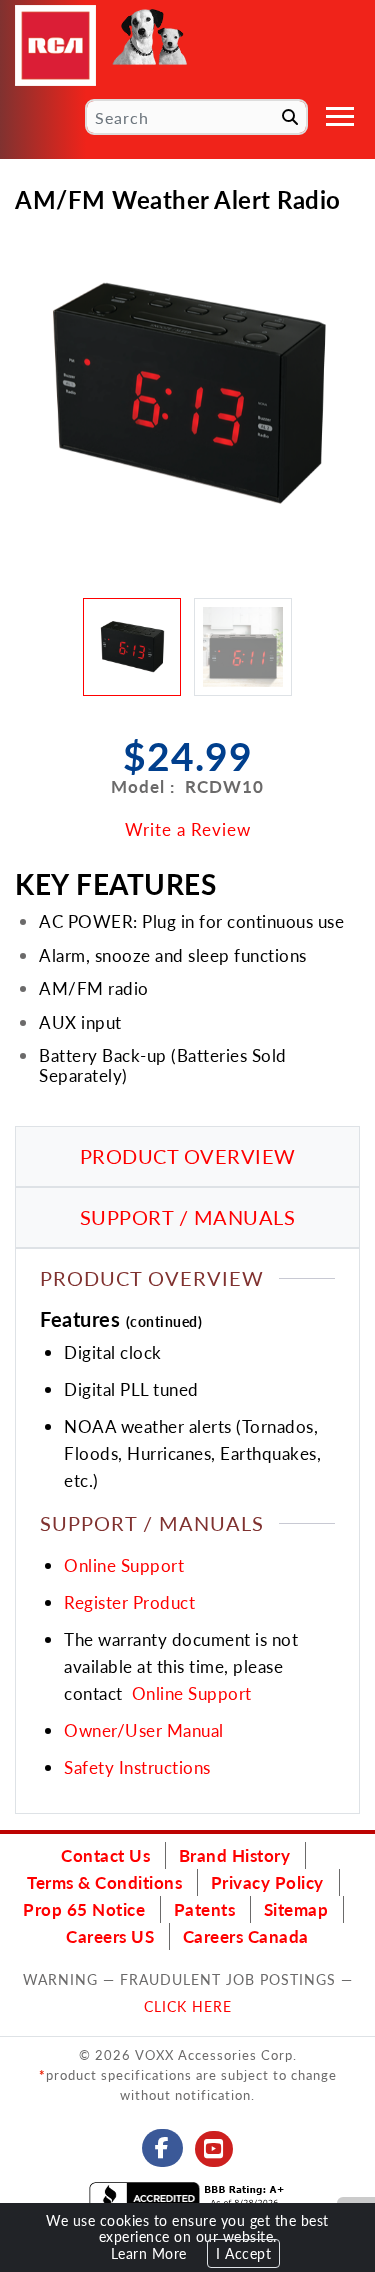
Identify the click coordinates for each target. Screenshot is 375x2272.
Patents (205, 1909)
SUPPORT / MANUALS (188, 1217)
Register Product (129, 1602)
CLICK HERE (188, 2006)
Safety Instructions (137, 1767)
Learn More (149, 2253)
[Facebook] (162, 2148)
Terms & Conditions (104, 1882)
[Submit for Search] (290, 117)
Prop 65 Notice (84, 1909)
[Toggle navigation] (340, 116)
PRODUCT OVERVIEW (188, 1156)
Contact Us (105, 1855)
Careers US (110, 1936)
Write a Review (188, 829)
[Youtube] (214, 2149)
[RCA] (55, 45)
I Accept (243, 2253)
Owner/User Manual (144, 1730)
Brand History (235, 1855)
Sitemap (296, 1909)
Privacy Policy (267, 1882)
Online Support (124, 1565)
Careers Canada (246, 1936)
